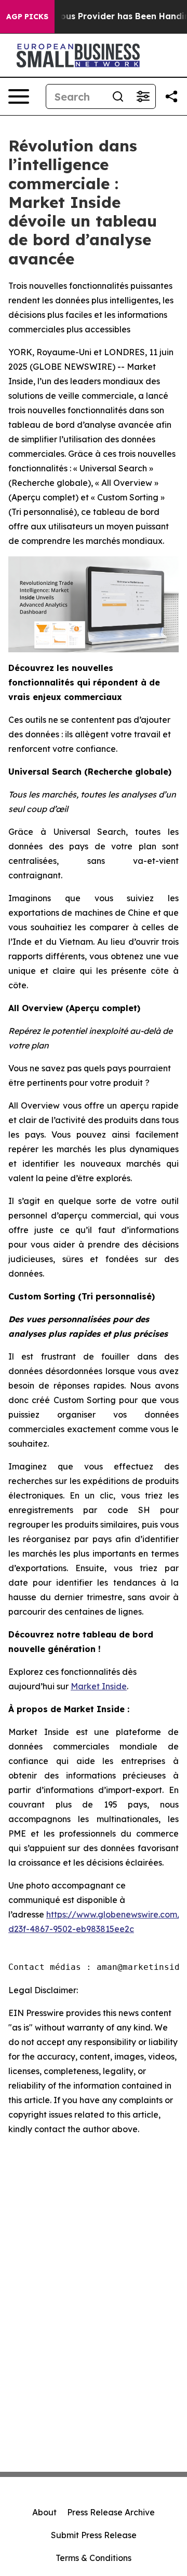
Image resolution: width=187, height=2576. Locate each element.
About (44, 2512)
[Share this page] (171, 96)
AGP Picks (27, 17)
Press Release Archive (111, 2512)
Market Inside (99, 1686)
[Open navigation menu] (19, 96)
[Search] (118, 96)
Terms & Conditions (94, 2558)
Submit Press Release (94, 2535)
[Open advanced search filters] (143, 96)
